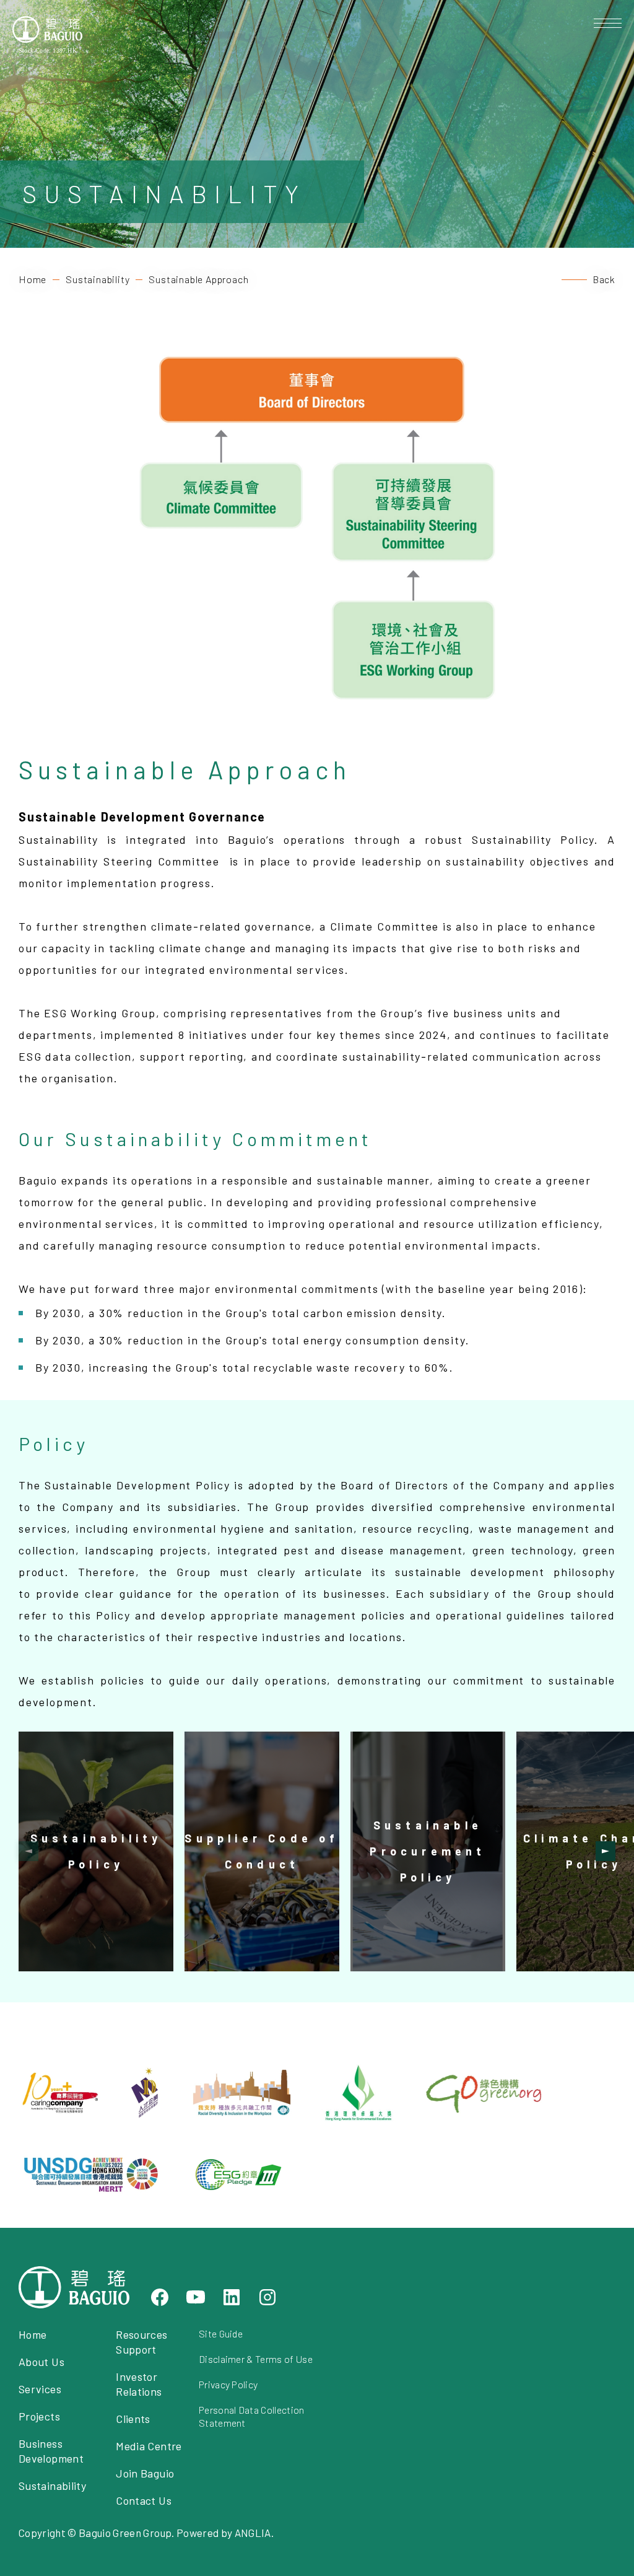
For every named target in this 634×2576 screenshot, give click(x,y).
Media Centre (149, 2446)
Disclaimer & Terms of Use (256, 2359)
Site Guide (221, 2333)
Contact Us (144, 2500)
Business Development (51, 2451)
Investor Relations (139, 2384)
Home (33, 279)
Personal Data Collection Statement (252, 2416)
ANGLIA (253, 2533)
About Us (41, 2362)
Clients (133, 2419)
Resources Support (141, 2342)
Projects (39, 2416)
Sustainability (98, 279)
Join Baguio (145, 2473)
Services (40, 2389)
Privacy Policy (228, 2384)
